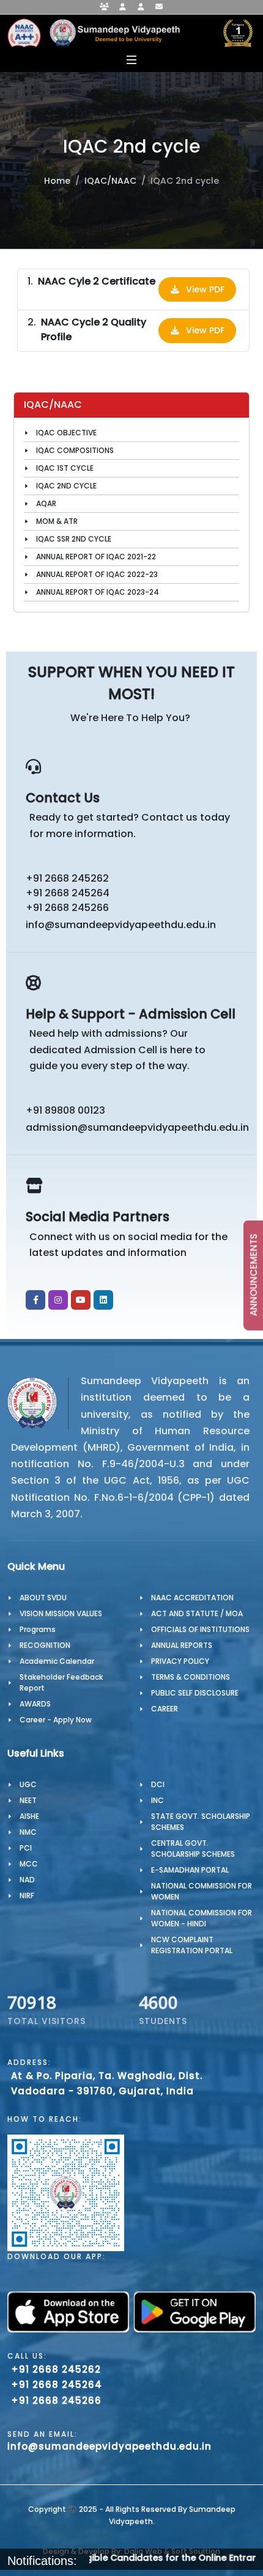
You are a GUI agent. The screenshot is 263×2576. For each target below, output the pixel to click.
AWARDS (35, 1704)
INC (157, 1800)
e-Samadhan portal (190, 1870)
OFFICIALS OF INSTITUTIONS (200, 1629)
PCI (26, 1848)
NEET (28, 1800)
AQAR (46, 503)
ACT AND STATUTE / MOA (197, 1613)
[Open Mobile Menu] (131, 60)
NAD (27, 1880)
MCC (29, 1864)
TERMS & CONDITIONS (191, 1677)
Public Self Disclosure (195, 1693)
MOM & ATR (57, 521)
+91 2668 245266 (67, 908)
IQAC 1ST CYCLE (65, 468)
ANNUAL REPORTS (182, 1645)
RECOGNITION (45, 1645)
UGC (28, 1784)
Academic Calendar (57, 1661)
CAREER (165, 1709)
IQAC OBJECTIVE (66, 433)
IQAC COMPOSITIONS (75, 450)
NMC (28, 1832)
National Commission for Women (202, 1891)
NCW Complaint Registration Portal (192, 1945)
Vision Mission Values (61, 1613)
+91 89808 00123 (65, 1110)
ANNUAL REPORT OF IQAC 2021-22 (96, 557)
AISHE (29, 1816)
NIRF (27, 1896)
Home (57, 181)
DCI (158, 1784)
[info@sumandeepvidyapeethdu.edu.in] (159, 7)
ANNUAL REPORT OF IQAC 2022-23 (97, 574)
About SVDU (43, 1598)
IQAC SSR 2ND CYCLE (74, 539)
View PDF (205, 289)
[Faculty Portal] (104, 7)
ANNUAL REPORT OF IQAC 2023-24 (98, 592)
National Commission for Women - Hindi (202, 1918)
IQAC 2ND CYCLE (66, 486)
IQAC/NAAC (110, 181)
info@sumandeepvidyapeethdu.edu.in (121, 925)
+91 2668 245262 (67, 878)
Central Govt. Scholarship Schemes (193, 1849)
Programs (38, 1629)
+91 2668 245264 (68, 893)
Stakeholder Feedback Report (61, 1682)
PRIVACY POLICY (180, 1661)
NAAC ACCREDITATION (192, 1598)
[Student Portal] (122, 7)
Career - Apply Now (56, 1720)
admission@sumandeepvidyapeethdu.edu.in (135, 1127)
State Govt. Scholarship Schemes (201, 1822)
